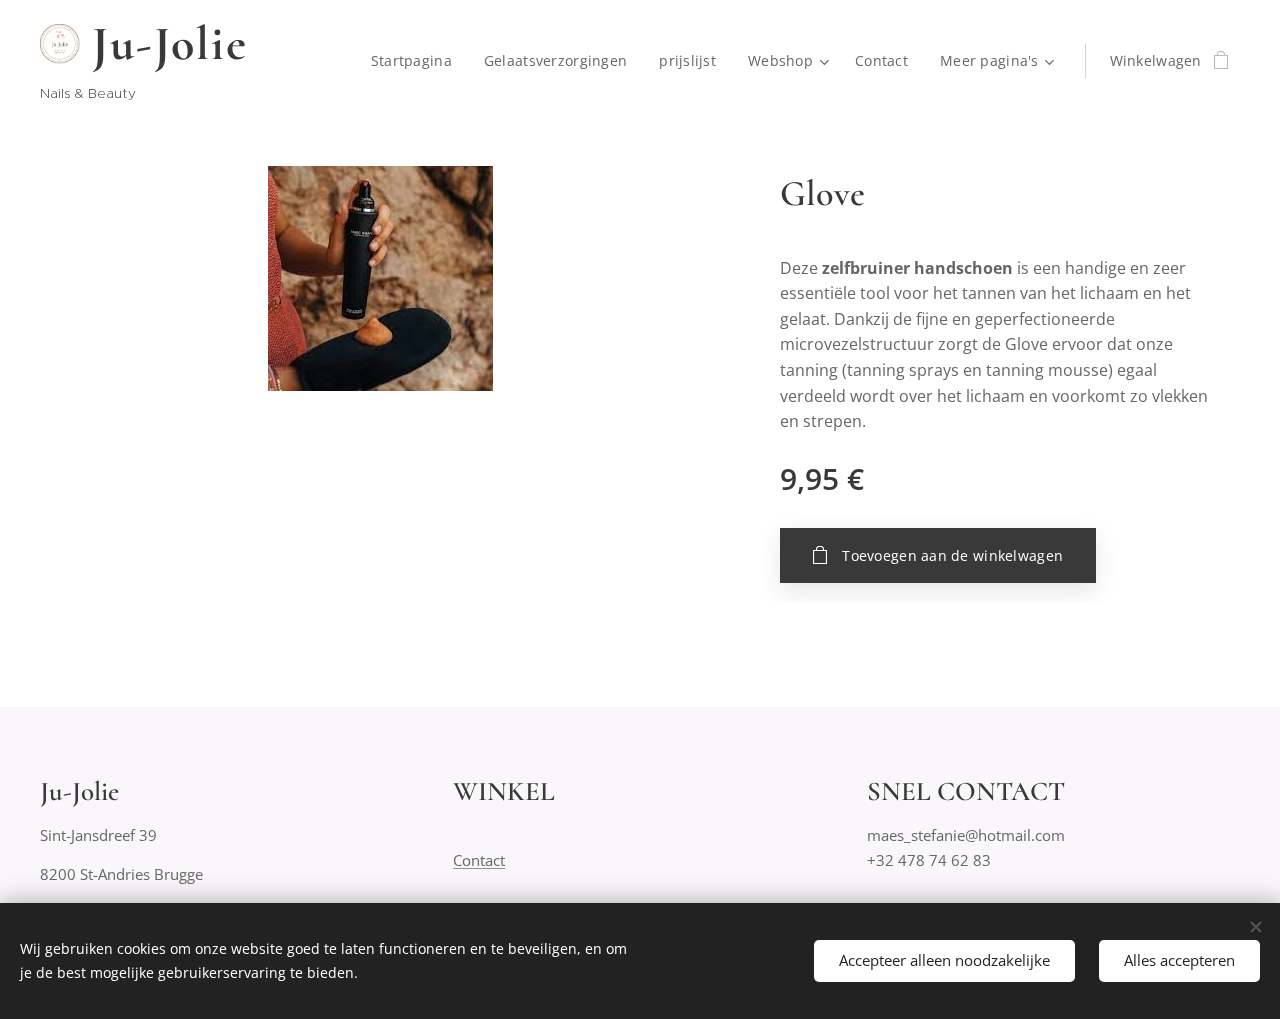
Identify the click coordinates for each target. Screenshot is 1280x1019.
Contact (479, 860)
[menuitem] (417, 61)
